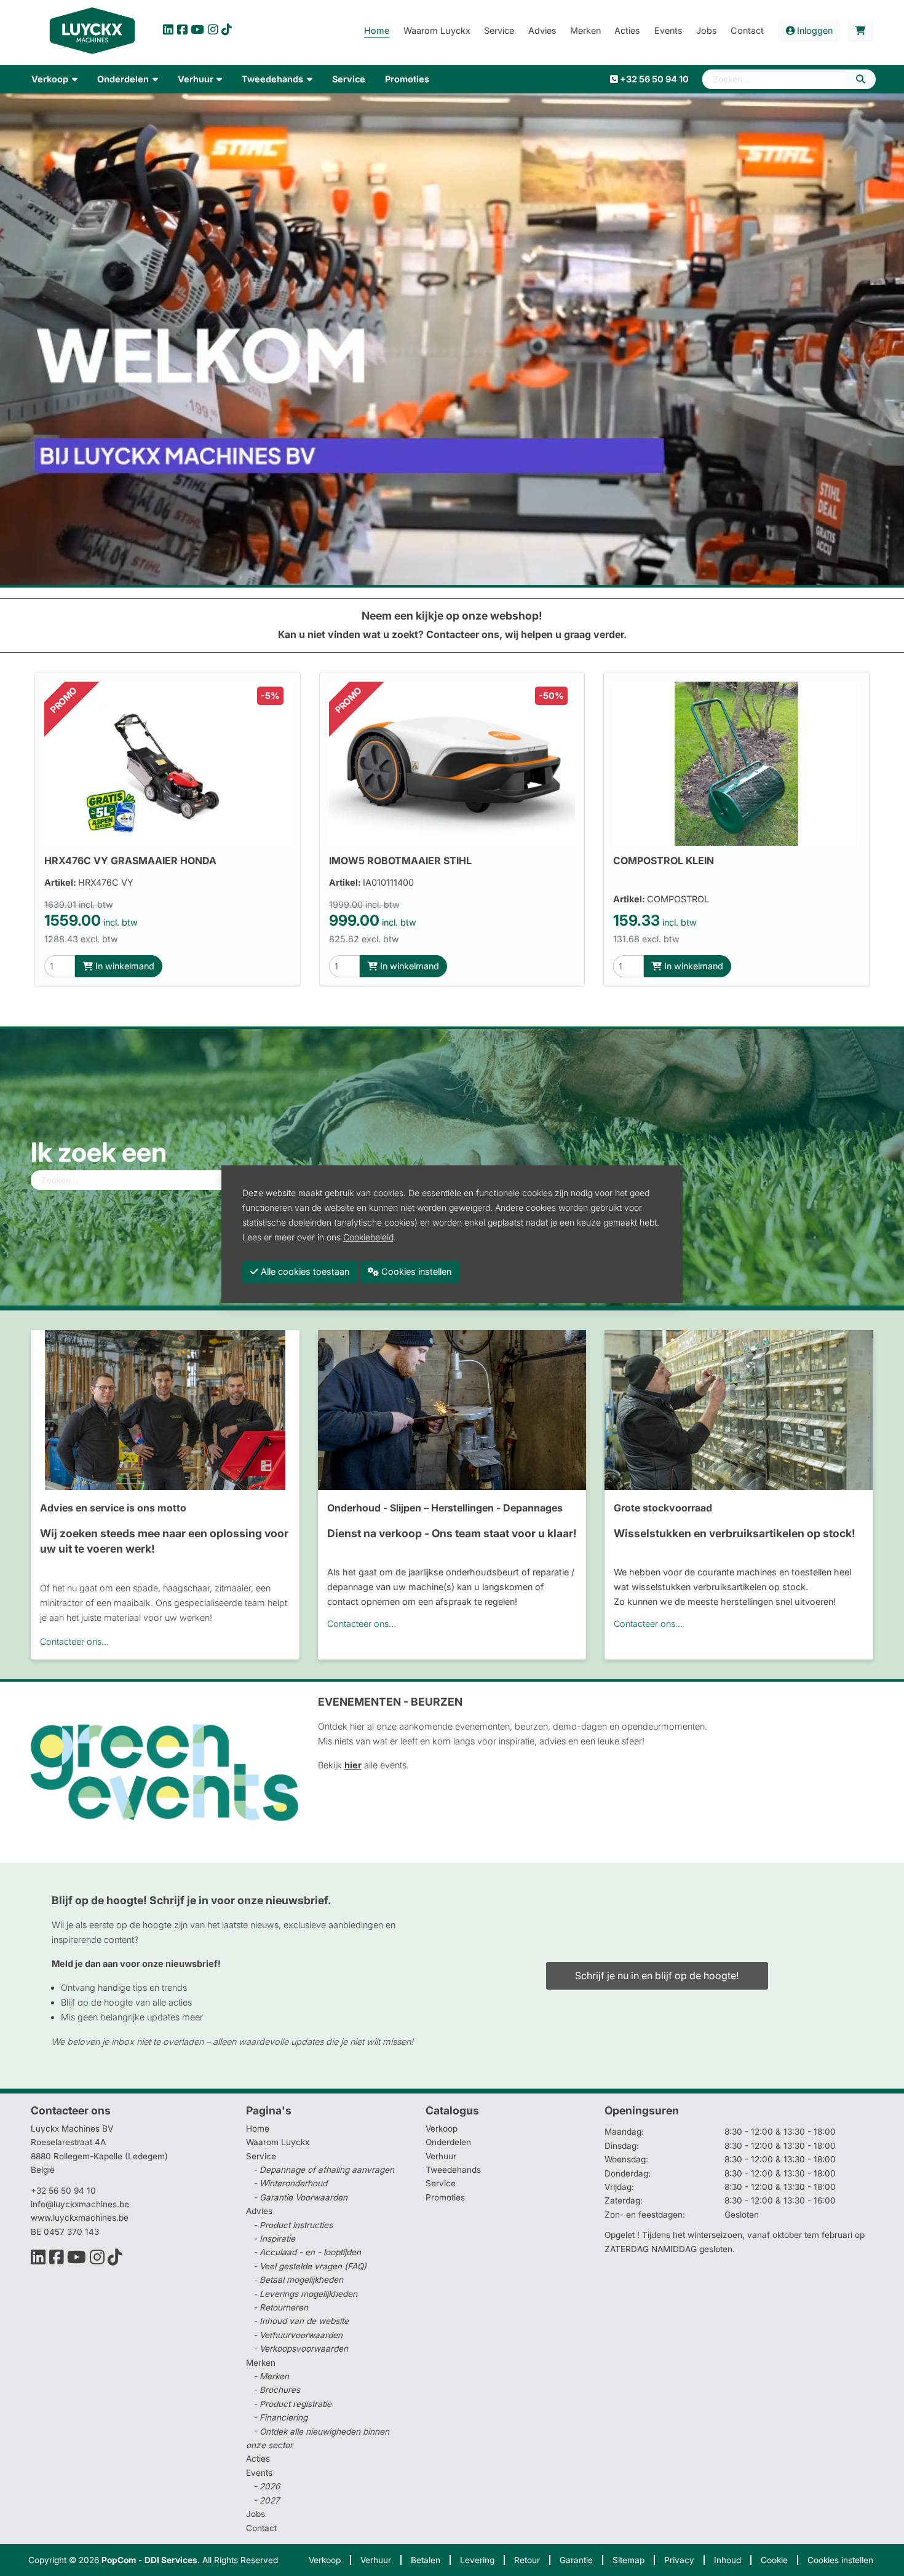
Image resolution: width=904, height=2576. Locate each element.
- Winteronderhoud (290, 2183)
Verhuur (441, 2156)
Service (441, 2183)
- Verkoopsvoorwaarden (301, 2349)
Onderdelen (448, 2142)
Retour (527, 2560)
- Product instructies (293, 2225)
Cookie (774, 2560)
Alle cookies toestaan (304, 1271)
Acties (258, 2459)
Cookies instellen (840, 2560)
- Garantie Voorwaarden (300, 2197)
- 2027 (267, 2500)
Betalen (426, 2560)
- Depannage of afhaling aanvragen (324, 2170)
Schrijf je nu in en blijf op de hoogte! (657, 1975)
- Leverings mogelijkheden (305, 2294)
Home (258, 2129)
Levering (477, 2560)
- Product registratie (292, 2404)
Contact (261, 2528)
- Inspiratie (274, 2239)
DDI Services (171, 2560)
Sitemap (628, 2560)
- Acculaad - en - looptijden (307, 2252)
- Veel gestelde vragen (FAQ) (310, 2266)
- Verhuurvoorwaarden (298, 2335)
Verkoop (442, 2129)
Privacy (679, 2560)
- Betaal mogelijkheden (298, 2280)
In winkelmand (124, 966)
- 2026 (267, 2486)
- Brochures (277, 2390)
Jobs (256, 2514)
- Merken (271, 2376)
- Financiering (280, 2417)
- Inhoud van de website (301, 2321)
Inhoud (728, 2560)
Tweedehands (453, 2170)
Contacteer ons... (74, 1641)
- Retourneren (281, 2307)
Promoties (445, 2197)
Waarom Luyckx (278, 2142)
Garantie (576, 2560)
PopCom (119, 2560)
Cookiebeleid (368, 1237)
